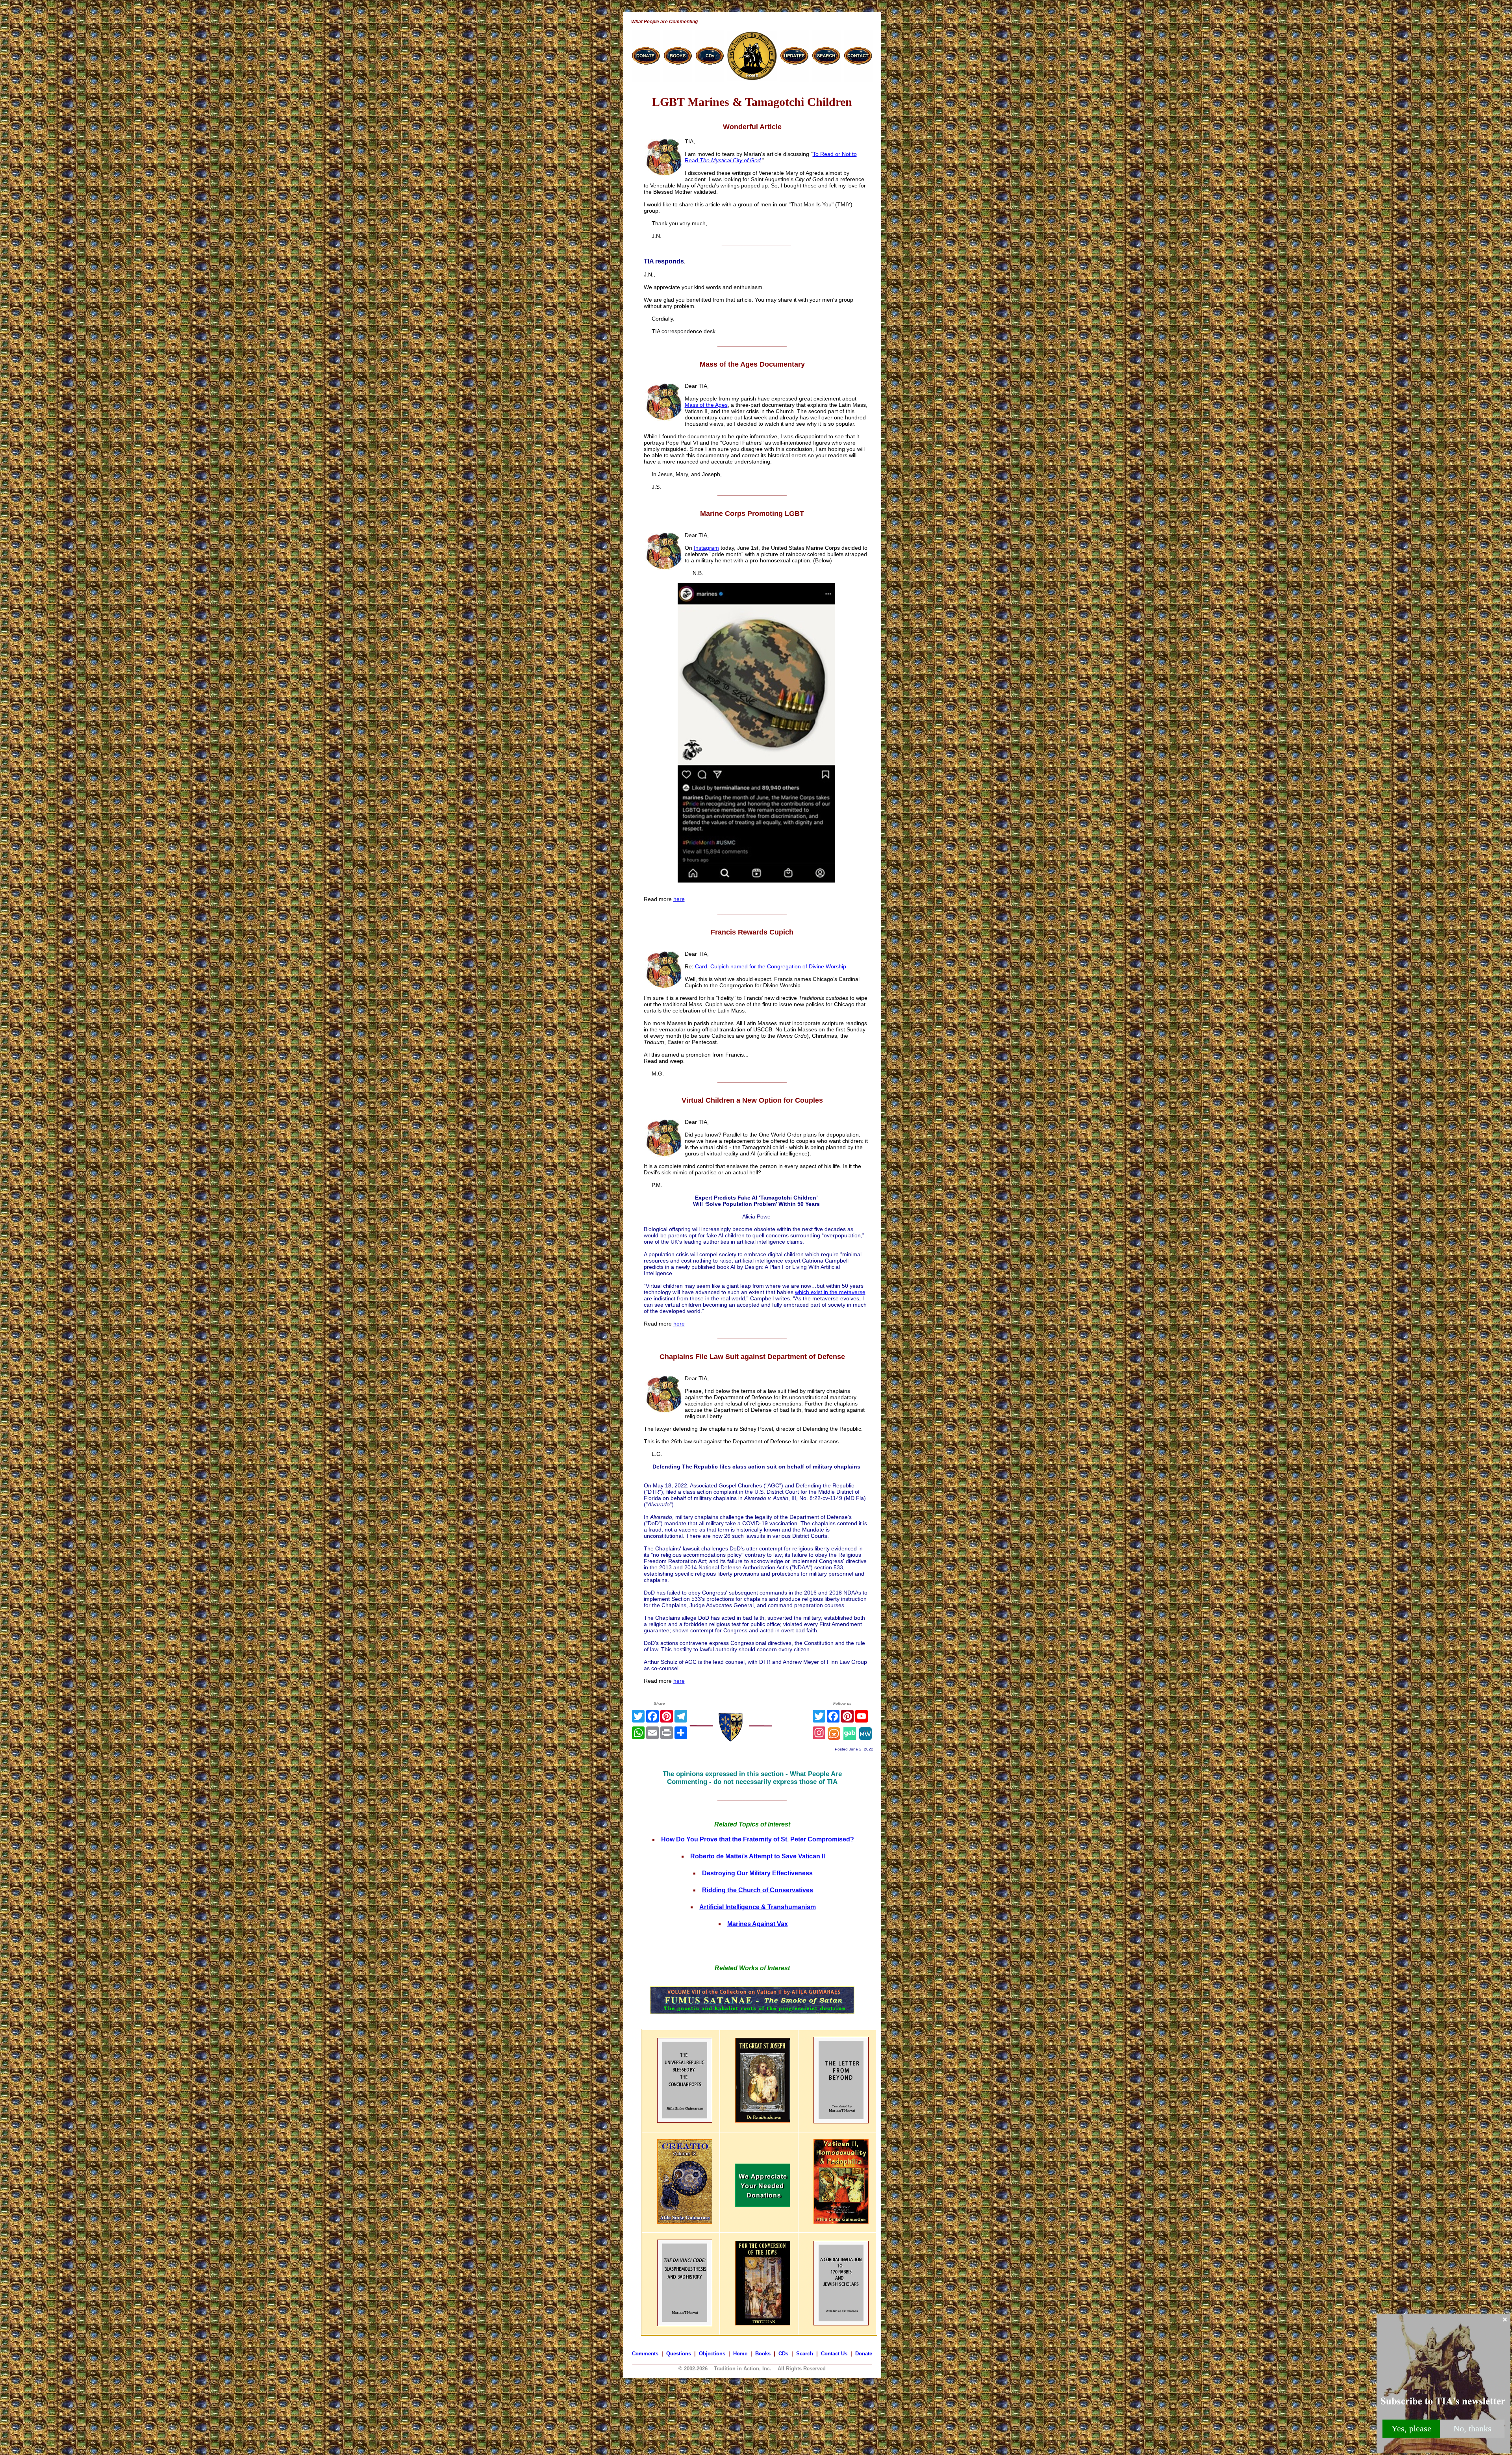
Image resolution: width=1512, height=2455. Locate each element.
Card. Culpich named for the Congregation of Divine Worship (771, 966)
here (679, 899)
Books (763, 2354)
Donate (864, 2354)
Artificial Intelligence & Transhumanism (758, 1907)
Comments (645, 2354)
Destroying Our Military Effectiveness (757, 1873)
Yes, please (1411, 2428)
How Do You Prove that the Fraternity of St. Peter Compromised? (758, 1839)
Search (805, 2354)
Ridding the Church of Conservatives (758, 1890)
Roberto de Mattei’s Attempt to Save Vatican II (758, 1856)
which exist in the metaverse (830, 1292)
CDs (783, 2354)
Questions (679, 2354)
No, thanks (1472, 2428)
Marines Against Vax (758, 1924)
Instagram (706, 548)
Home (740, 2354)
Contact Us (834, 2354)
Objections (712, 2354)
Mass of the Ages (706, 405)
